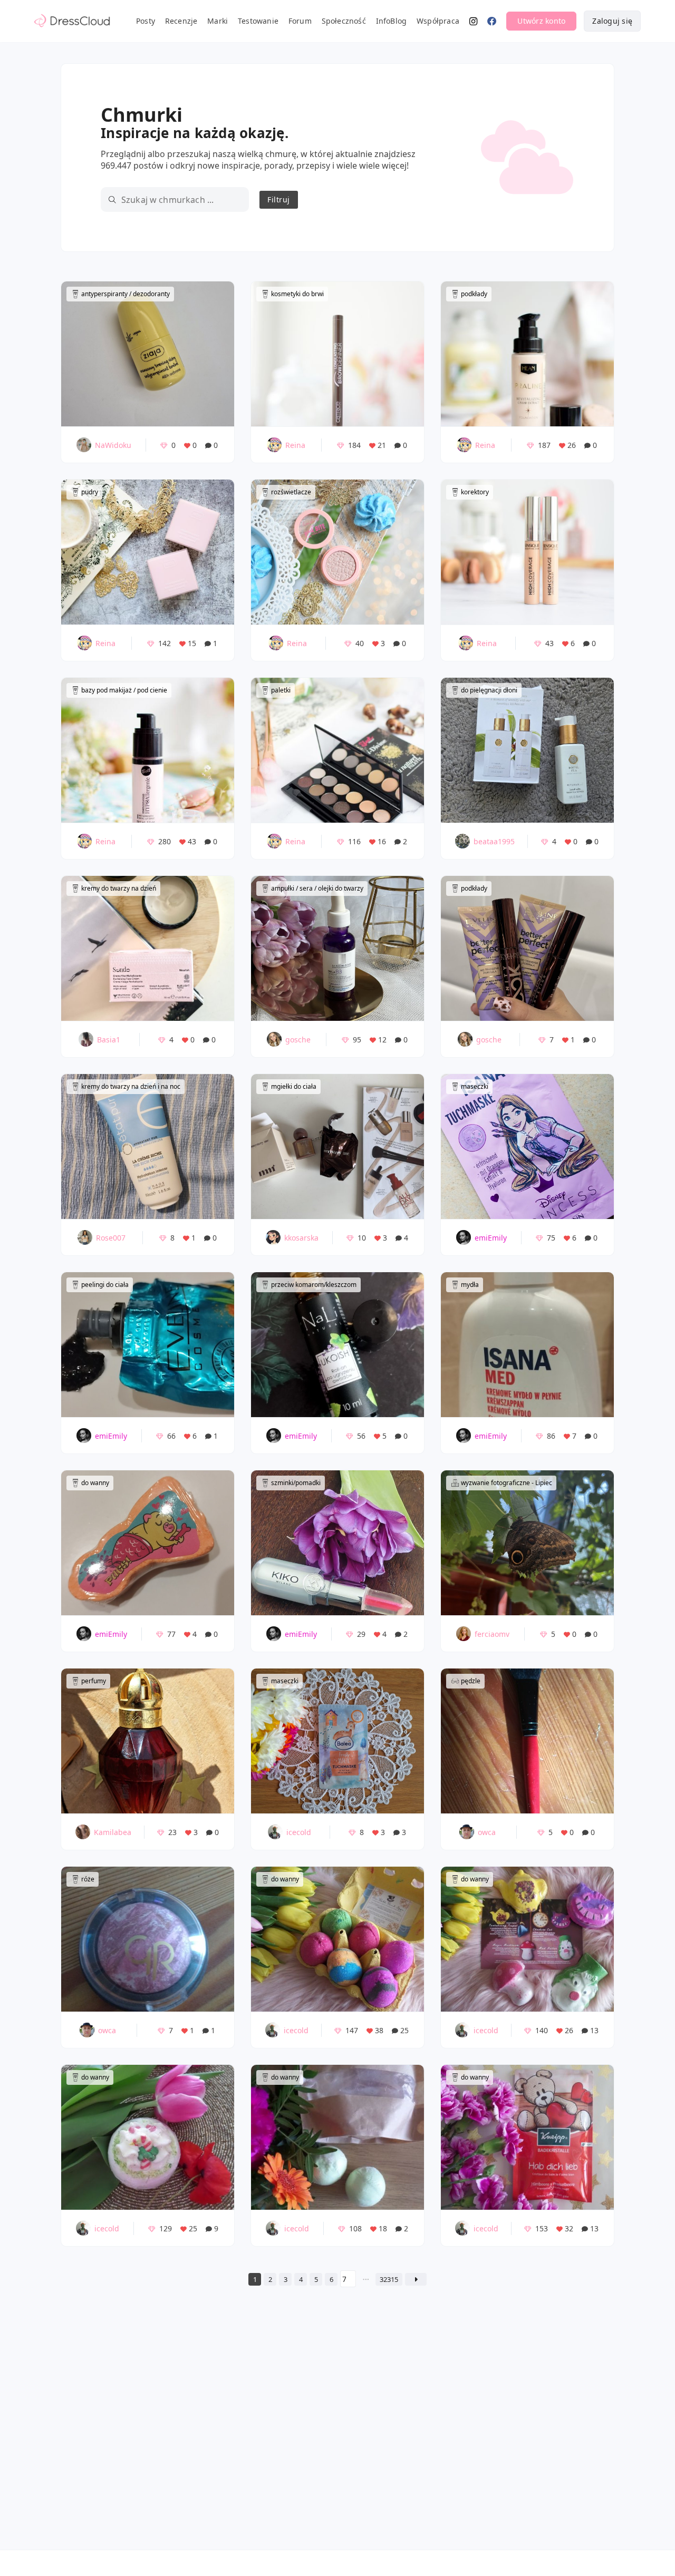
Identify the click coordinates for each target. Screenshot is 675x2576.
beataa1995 (494, 841)
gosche (298, 1040)
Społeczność (344, 21)
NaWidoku (113, 445)
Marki (218, 21)
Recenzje (181, 21)
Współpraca (438, 21)
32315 (389, 2279)
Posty (146, 21)
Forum (300, 21)
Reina (295, 445)
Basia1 (109, 1040)
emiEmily (491, 1238)
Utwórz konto (541, 21)
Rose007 (111, 1238)
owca (487, 1832)
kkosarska (301, 1238)
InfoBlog (392, 21)
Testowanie (258, 21)
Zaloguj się (612, 21)
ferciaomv (492, 1634)
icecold (299, 1832)
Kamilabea (113, 1832)
